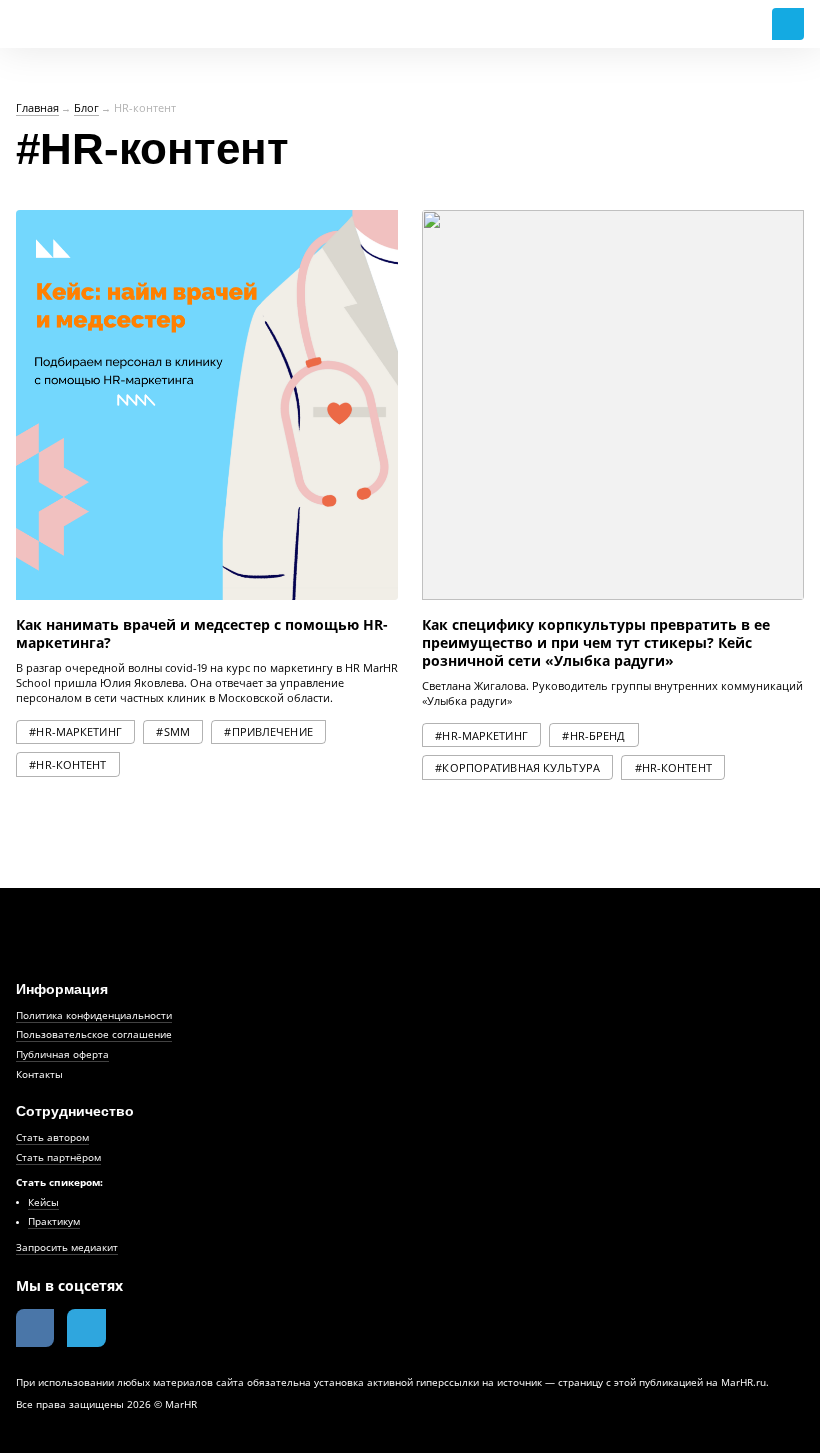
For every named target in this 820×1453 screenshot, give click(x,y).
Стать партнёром (58, 1157)
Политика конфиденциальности (94, 1015)
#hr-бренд (593, 735)
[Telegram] (86, 1328)
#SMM (172, 731)
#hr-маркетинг (75, 731)
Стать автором (52, 1137)
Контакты (39, 1074)
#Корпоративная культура (517, 767)
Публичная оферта (62, 1054)
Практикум (54, 1221)
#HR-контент (67, 764)
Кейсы (43, 1202)
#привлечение (268, 731)
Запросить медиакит (67, 1247)
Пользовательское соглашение (94, 1034)
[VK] (35, 1328)
